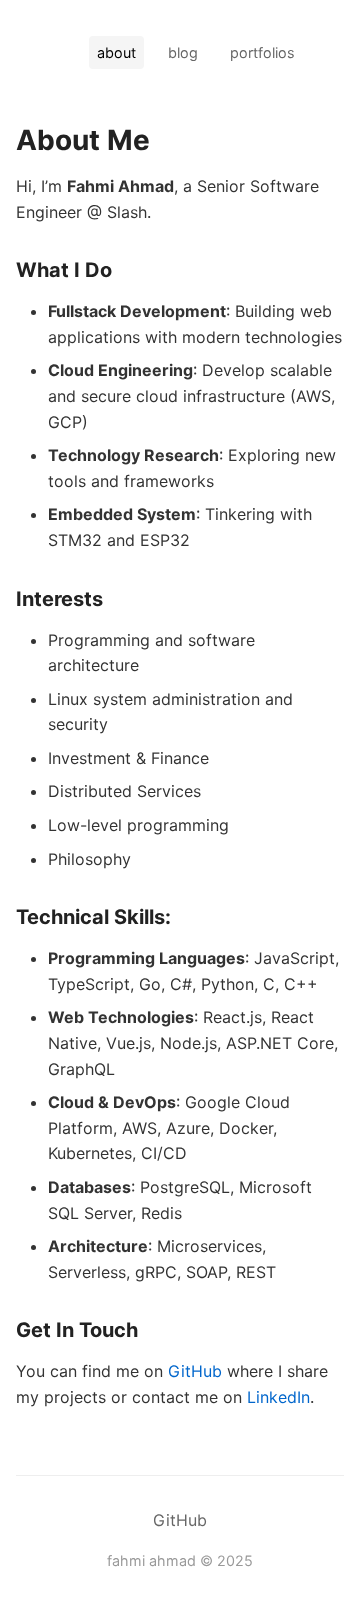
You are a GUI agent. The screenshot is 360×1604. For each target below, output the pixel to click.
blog (183, 52)
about (116, 52)
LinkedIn (278, 1397)
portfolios (262, 52)
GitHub (195, 1371)
